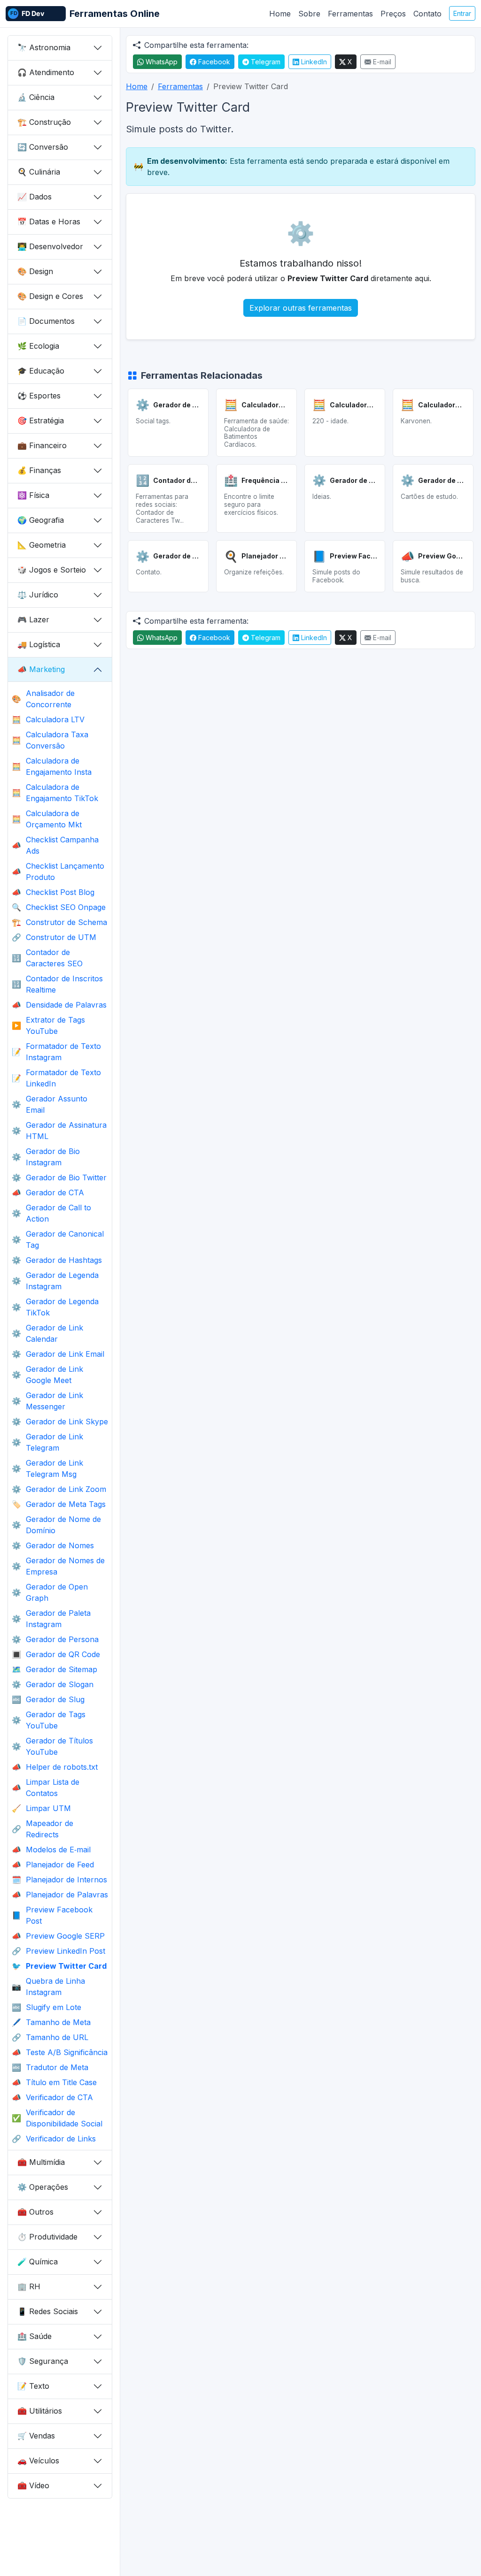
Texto (33, 2386)
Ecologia (38, 346)
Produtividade (47, 2237)
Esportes (39, 396)
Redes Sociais (48, 2311)
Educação (41, 371)
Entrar (462, 13)
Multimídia (41, 2162)
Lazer (33, 619)
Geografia (41, 520)
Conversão (43, 147)
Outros (35, 2212)
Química (38, 2262)
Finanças (39, 470)
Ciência (36, 97)
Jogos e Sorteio (52, 570)
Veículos (38, 2461)
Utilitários (40, 2411)
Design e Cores (50, 296)
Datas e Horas (49, 222)
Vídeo (33, 2485)
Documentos (46, 321)
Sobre (309, 14)
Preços (393, 14)
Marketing (41, 669)
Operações (43, 2187)
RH (29, 2286)
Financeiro (42, 445)
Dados (35, 197)
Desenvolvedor (50, 246)
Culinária (39, 172)
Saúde (35, 2336)
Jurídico (38, 595)
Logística (39, 644)
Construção (44, 122)
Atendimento (46, 72)
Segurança (43, 2361)
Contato (427, 14)
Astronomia (44, 47)
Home (280, 14)
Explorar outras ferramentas (301, 308)
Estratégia (41, 420)
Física (33, 495)
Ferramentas (350, 14)
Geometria (42, 545)
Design (35, 271)
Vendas (36, 2436)
